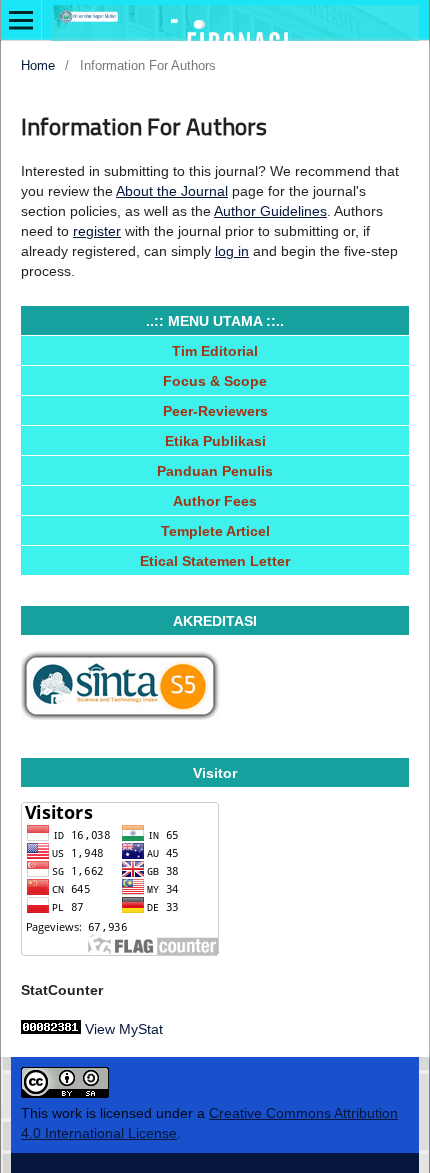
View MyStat (124, 1029)
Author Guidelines (270, 211)
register (97, 231)
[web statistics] (51, 1029)
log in (232, 251)
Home (38, 65)
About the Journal (172, 191)
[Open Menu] (21, 20)
